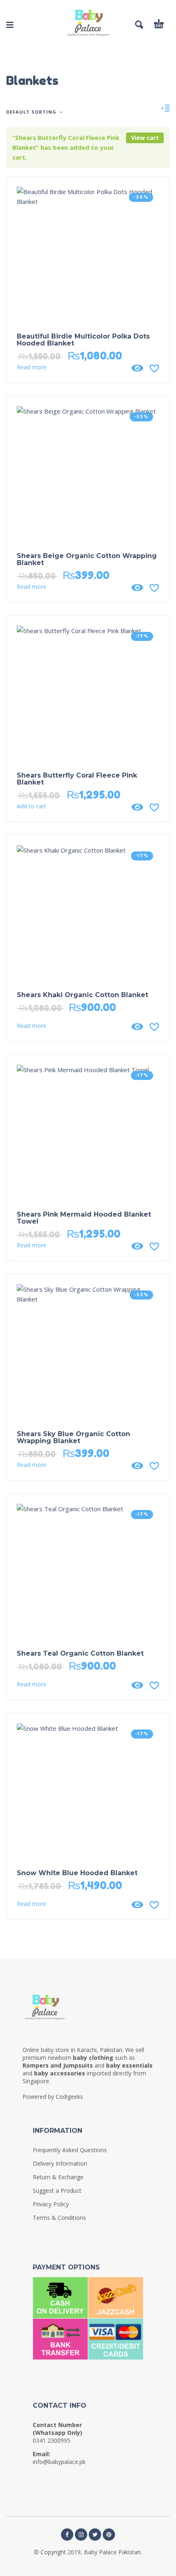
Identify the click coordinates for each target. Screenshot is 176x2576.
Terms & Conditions (59, 2218)
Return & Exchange (58, 2177)
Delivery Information (60, 2163)
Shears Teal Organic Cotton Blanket (80, 1653)
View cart (145, 138)
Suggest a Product (57, 2191)
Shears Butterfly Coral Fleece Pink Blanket (77, 779)
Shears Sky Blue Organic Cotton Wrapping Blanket (73, 1437)
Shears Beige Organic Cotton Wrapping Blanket (87, 559)
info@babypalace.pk (59, 2462)
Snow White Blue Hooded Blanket (77, 1873)
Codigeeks (69, 2097)
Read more (32, 367)
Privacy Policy (51, 2204)
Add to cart (32, 806)
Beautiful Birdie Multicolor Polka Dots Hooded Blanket (83, 340)
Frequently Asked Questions (70, 2150)
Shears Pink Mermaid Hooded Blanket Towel (84, 1218)
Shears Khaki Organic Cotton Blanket (82, 995)
